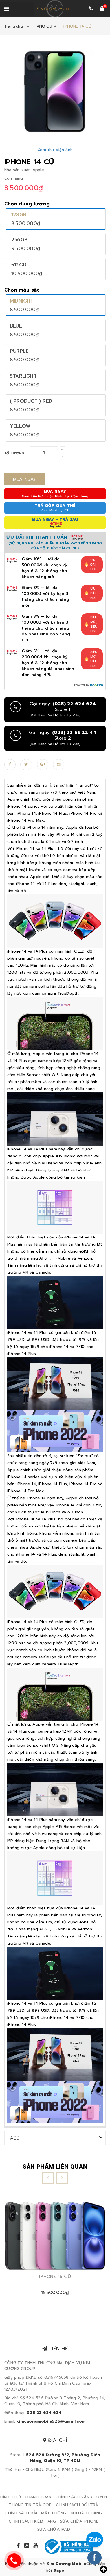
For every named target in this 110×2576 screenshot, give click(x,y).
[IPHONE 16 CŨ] (55, 2236)
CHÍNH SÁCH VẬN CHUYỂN (81, 2497)
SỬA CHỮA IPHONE (79, 2521)
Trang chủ (15, 26)
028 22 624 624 (44, 2413)
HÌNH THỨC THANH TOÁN (26, 2497)
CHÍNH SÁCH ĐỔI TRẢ (77, 2505)
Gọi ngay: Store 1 (63, 709)
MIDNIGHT (22, 301)
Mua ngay (25, 479)
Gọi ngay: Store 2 (63, 738)
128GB (19, 215)
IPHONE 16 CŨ (55, 2277)
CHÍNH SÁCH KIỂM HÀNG (32, 2521)
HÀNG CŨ (43, 26)
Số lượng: (15, 453)
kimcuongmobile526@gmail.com (51, 2421)
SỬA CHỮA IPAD (54, 2529)
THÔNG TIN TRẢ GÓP (30, 2505)
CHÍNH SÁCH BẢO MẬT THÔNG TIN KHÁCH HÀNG (54, 2513)
